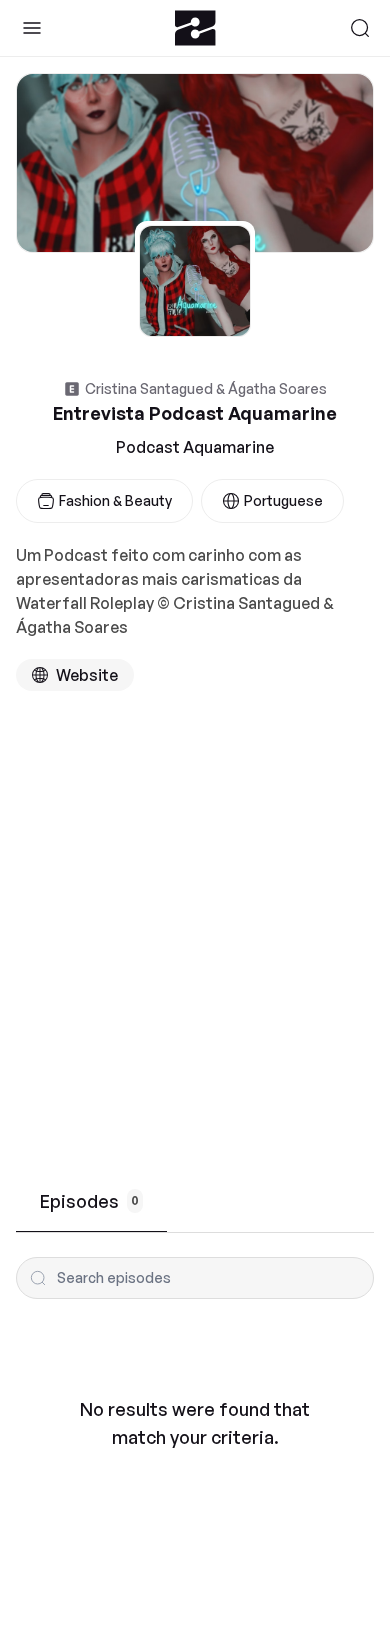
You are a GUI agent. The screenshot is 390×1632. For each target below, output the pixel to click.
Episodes (89, 1201)
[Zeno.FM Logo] (195, 28)
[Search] (360, 28)
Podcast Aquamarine (195, 447)
